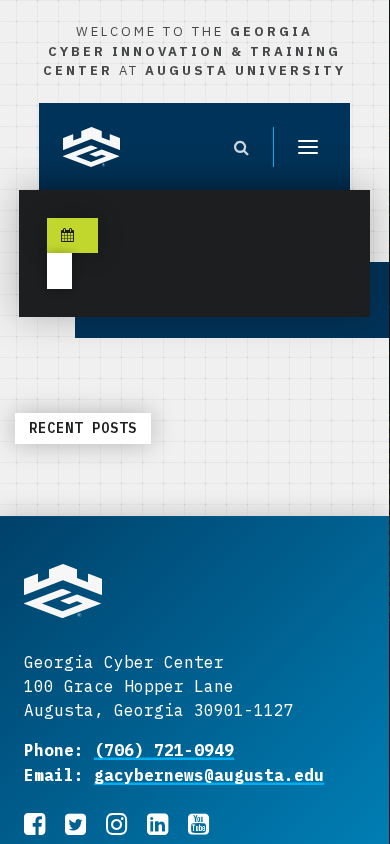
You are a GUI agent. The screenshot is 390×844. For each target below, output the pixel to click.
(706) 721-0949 (164, 750)
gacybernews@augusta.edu (209, 775)
